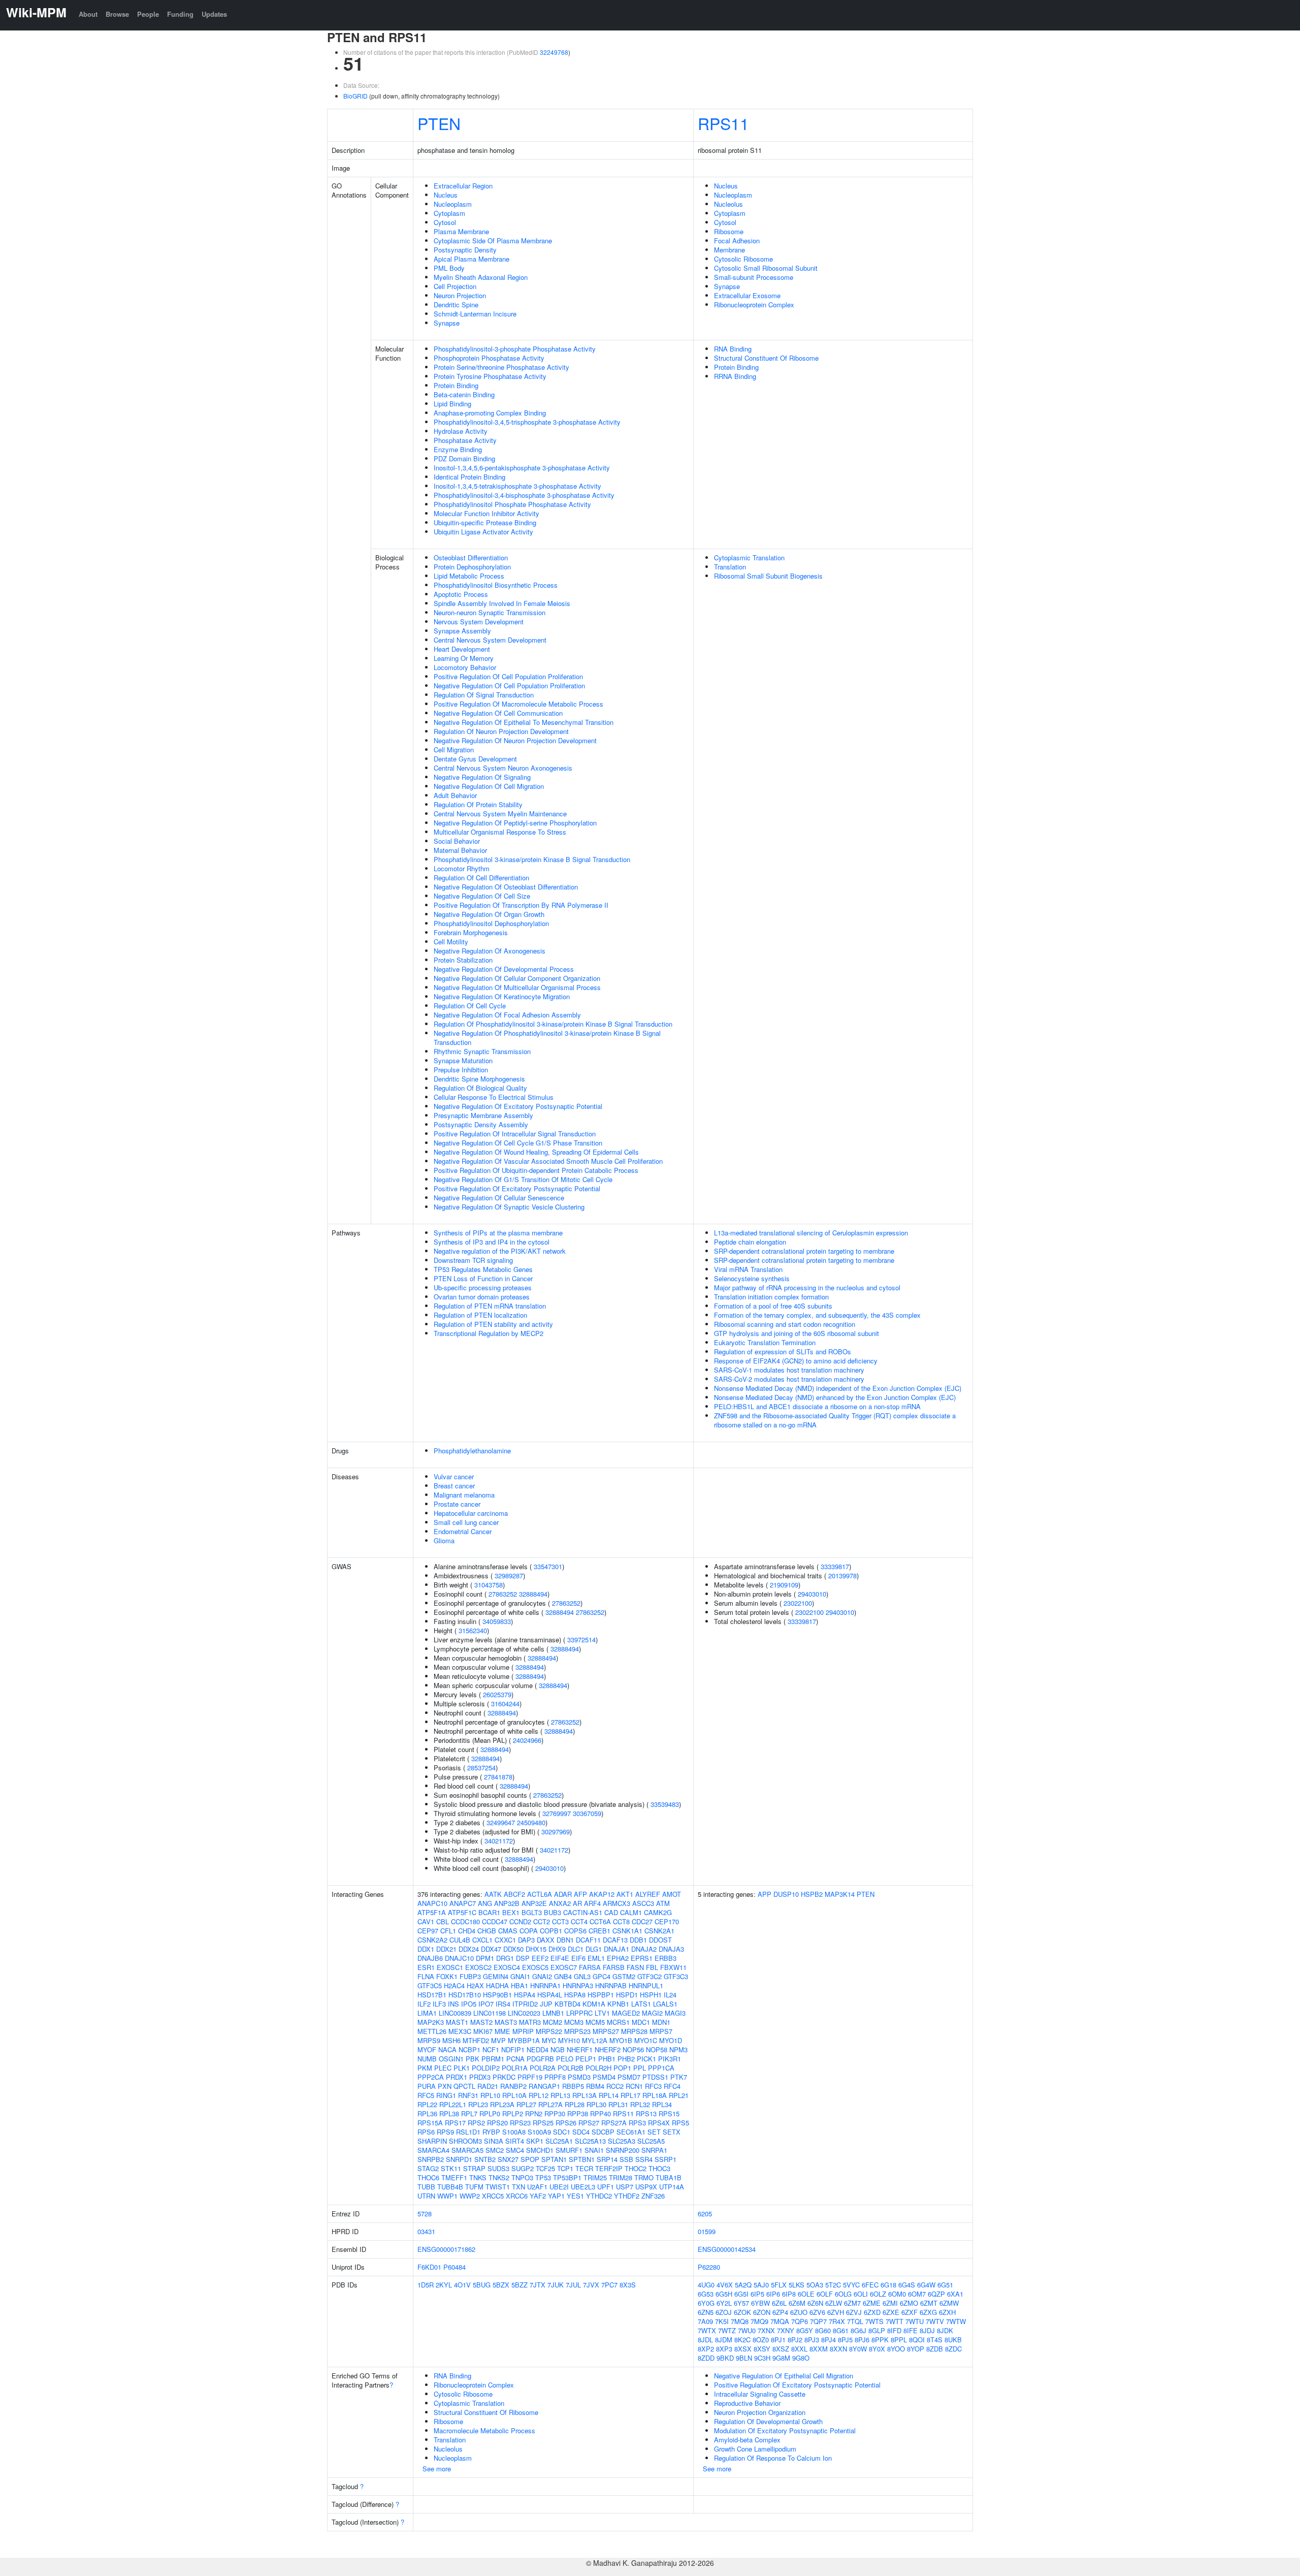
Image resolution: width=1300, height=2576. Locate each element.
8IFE (911, 2330)
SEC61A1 (631, 2132)
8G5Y (805, 2330)
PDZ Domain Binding (464, 458)
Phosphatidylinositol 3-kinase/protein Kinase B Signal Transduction (532, 859)
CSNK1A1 (627, 1931)
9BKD (725, 2358)
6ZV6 (817, 2312)
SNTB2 (485, 2159)
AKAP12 (602, 1894)
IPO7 (486, 2004)
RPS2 (476, 2123)
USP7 (625, 2187)
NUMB (427, 2059)
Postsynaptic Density (465, 250)
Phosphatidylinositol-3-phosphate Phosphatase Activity (515, 349)
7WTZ (727, 2330)
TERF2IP (609, 2168)
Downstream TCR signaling (473, 1260)
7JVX (591, 2285)
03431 (426, 2231)
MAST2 (481, 2022)
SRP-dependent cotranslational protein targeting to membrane (804, 1251)
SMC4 (515, 2150)
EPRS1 (642, 1958)
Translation (730, 567)
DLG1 (594, 1949)
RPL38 (449, 2113)
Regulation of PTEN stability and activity (493, 1324)
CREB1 (599, 1931)
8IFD (894, 2330)
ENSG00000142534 (727, 2249)
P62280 (709, 2267)
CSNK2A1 (659, 1931)
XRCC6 (517, 2196)
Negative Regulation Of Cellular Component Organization (517, 978)
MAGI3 (675, 2013)
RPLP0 (490, 2113)
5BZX (501, 2285)
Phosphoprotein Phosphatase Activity (489, 358)
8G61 (841, 2330)
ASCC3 (643, 1903)
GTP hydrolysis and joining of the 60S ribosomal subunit (797, 1333)
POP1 (622, 2068)
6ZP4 (780, 2312)
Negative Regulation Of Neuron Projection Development (515, 740)
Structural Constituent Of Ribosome (766, 358)
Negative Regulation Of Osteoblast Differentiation (506, 887)
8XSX (743, 2349)
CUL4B (460, 1940)
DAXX (546, 1940)
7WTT (895, 2321)
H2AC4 (454, 1985)
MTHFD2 (476, 2040)
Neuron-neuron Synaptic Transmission (490, 612)
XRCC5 (493, 2196)
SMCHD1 (540, 2150)
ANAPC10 (432, 1903)
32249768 (554, 52)
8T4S (935, 2340)
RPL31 (618, 2104)
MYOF (427, 2049)
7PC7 (609, 2285)
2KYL (444, 2285)
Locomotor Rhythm (462, 868)
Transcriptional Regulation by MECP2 (489, 1333)
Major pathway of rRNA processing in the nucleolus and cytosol (807, 1287)
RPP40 (600, 2113)
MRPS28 (634, 2031)
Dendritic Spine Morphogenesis (479, 1079)
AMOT (672, 1894)
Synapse (447, 323)
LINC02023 (524, 2013)
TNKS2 (499, 2177)
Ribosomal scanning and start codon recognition (785, 1324)
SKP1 (535, 2141)
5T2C (833, 2285)
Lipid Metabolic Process (469, 576)
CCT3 (560, 1921)
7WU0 (747, 2330)
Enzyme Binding (458, 449)
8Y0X (877, 2349)
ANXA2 (560, 1903)
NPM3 (678, 2049)
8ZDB (935, 2349)
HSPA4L (550, 1995)
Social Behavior (457, 841)
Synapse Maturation (463, 1060)
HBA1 (519, 1985)
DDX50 (513, 1949)
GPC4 (602, 1976)
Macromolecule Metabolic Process (484, 2430)
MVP (498, 2040)
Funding (180, 14)
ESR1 (426, 1967)
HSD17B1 (432, 1995)
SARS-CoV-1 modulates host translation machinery (789, 1370)
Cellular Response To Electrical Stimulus (494, 1097)
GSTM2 (624, 1976)
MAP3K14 (840, 1894)
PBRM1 (493, 2059)
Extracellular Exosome (747, 295)
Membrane (729, 250)
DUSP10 (786, 1894)
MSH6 (451, 2040)
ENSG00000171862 (446, 2249)
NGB (558, 2049)
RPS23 (520, 2123)
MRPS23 (577, 2031)
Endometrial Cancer (463, 1531)
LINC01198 (490, 2013)
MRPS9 (429, 2040)
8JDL (705, 2340)
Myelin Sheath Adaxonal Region (481, 277)
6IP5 (757, 2294)
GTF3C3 (676, 1976)
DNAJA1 (616, 1949)
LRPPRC (579, 2013)
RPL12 (539, 2095)
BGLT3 (532, 1912)
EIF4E (560, 1958)
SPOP (530, 2159)
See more (437, 2469)
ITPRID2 (525, 2004)
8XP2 (706, 2349)
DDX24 (469, 1949)
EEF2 (540, 1958)
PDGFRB (540, 2059)
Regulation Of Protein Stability (478, 804)
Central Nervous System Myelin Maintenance (500, 814)
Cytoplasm (449, 213)
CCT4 (579, 1921)
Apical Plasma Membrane (472, 259)
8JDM (724, 2340)
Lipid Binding (452, 404)
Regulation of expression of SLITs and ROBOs (783, 1351)
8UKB (953, 2340)
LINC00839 (455, 2013)
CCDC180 (465, 1921)
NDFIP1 (513, 2049)
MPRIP (523, 2031)
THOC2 (636, 2168)
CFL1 (448, 1931)
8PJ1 (778, 2340)
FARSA (590, 1967)
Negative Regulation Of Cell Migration (489, 786)
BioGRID (355, 96)
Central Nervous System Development (490, 640)
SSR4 (644, 2159)
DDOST (660, 1940)
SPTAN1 (554, 2159)
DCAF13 (615, 1940)
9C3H (762, 2358)
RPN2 (534, 2113)
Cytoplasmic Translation (749, 558)
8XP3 (724, 2349)
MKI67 (483, 2031)
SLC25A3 (622, 2141)
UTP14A (672, 2187)
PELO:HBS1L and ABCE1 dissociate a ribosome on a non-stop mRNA (817, 1406)
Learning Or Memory (464, 658)
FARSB (614, 1967)
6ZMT (929, 2303)
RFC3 (653, 2086)
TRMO (644, 2177)
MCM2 (552, 2022)
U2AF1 (537, 2187)
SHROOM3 (465, 2141)
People (148, 14)
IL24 (670, 1995)
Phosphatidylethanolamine (472, 1451)
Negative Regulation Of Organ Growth (489, 914)
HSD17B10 (465, 1995)
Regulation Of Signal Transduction (484, 695)
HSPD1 (627, 1995)
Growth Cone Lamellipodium (755, 2449)
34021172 (499, 1841)
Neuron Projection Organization (760, 2412)
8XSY (762, 2349)
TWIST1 (498, 2187)
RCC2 (615, 2086)
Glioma (444, 1540)
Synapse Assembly (462, 631)
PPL (640, 2068)
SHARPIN (432, 2141)
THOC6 (428, 2177)
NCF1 (491, 2049)
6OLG (843, 2294)
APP (765, 1894)
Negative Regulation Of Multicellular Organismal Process (517, 987)
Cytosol (445, 222)
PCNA (515, 2059)
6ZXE (891, 2312)
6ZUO (799, 2312)
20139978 (842, 1576)
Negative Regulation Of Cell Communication (498, 713)
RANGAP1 (544, 2086)
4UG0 (706, 2285)
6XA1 (955, 2294)
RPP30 (555, 2113)
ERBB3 (665, 1958)
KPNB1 (618, 2004)
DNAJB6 (430, 1958)
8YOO (896, 2349)
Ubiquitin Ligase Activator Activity (483, 532)
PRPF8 (555, 2077)
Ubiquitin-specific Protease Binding (485, 522)
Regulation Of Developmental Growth (768, 2421)
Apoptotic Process (461, 594)
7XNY (786, 2330)
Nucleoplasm (453, 204)
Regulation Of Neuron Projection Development (501, 731)
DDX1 (426, 1949)
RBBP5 (573, 2086)
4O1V (462, 2285)
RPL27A (550, 2104)
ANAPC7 (463, 1903)
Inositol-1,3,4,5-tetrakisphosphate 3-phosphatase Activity (517, 486)
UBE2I (559, 2187)
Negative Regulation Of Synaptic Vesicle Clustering (509, 1207)
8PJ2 (795, 2340)
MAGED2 (626, 2013)
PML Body (449, 268)
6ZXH (947, 2312)
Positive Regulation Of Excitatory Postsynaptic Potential (517, 1188)
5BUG (482, 2285)
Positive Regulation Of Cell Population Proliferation (508, 676)
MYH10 (569, 2040)
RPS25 (543, 2123)
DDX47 (491, 1949)
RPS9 (445, 2132)
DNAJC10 (459, 1958)
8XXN (838, 2349)
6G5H (724, 2294)
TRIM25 (595, 2177)
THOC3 (659, 2168)
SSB (626, 2159)
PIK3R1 (670, 2059)
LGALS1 (665, 2004)
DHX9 (557, 1949)
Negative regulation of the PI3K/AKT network (500, 1251)
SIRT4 (515, 2141)
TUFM (474, 2187)
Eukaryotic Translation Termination (765, 1342)
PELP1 (586, 2059)
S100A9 (539, 2132)
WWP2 (470, 2196)
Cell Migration (454, 750)
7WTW (956, 2321)
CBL (443, 1921)
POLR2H (598, 2068)
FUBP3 (470, 1976)
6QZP (936, 2294)
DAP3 (526, 1940)
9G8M (781, 2358)
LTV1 (602, 2013)
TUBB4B (450, 2187)
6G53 (706, 2294)
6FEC (870, 2285)
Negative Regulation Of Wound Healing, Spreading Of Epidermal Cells (536, 1152)
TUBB (426, 2187)
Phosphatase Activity (465, 440)
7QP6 (800, 2321)
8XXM (819, 2349)
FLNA (426, 1976)
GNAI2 (542, 1976)
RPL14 (609, 2095)
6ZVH (836, 2312)
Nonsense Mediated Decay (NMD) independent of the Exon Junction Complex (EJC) (838, 1388)
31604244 (505, 1704)
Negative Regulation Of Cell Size (482, 896)
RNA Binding (733, 349)
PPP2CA (431, 2077)
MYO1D (671, 2040)
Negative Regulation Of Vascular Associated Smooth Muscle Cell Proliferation (548, 1161)
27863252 (503, 1594)
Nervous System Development (479, 622)
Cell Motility (451, 942)
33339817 (835, 1566)
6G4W (926, 2285)
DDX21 (446, 1949)
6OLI (861, 2294)
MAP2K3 (431, 2022)
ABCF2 (514, 1894)
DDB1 (638, 1940)
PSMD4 (604, 2077)
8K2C (742, 2340)
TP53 (543, 2177)
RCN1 (634, 2086)
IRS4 (503, 2004)
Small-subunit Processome (754, 277)
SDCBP (603, 2132)
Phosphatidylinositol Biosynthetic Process (496, 585)
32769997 (557, 1813)
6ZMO (909, 2303)
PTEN (439, 123)
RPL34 (662, 2104)
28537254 (481, 1768)
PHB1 (607, 2059)
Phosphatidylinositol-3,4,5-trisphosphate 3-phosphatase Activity (527, 422)
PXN (445, 2086)
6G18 (888, 2285)
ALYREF (648, 1894)
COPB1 (551, 1931)
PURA (427, 2086)
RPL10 (490, 2095)
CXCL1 (482, 1940)
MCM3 (574, 2022)
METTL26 (432, 2031)
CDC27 (642, 1921)
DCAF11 (588, 1940)
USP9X (646, 2187)
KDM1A (594, 2004)
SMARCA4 (433, 2150)
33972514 (581, 1640)
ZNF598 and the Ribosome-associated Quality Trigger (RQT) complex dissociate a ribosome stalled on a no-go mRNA (835, 1420)
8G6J (858, 2330)
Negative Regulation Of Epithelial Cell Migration (784, 2376)
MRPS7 (661, 2031)
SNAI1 (594, 2150)
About (88, 14)
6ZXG (928, 2312)
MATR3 (530, 2022)
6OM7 (917, 2294)
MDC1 (641, 2022)
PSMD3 (579, 2077)
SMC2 (495, 2150)
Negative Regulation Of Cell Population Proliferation (509, 686)
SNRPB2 (431, 2159)
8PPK (880, 2340)
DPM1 (485, 1958)
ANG (485, 1903)
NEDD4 (538, 2049)
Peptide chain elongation (750, 1242)
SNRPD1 (459, 2159)
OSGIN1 (451, 2059)
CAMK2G (658, 1912)
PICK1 (646, 2059)
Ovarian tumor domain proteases (482, 1297)
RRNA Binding (735, 376)
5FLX (779, 2285)
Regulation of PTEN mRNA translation (490, 1306)
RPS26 (566, 2123)
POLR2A (543, 2068)
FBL (652, 1967)
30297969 (556, 1832)
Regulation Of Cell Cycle (470, 1006)
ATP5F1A (432, 1912)
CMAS (508, 1931)
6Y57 (741, 2303)
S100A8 (514, 2132)
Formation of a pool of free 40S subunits (773, 1306)
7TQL (855, 2321)
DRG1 (505, 1958)
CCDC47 (495, 1921)
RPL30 (596, 2104)
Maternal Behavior (460, 850)
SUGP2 (523, 2168)
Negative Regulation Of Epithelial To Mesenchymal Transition (524, 722)
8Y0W (858, 2349)
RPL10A (514, 2095)
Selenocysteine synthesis (752, 1278)
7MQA (780, 2321)
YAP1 (556, 2196)
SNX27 (508, 2159)
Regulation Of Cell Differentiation (481, 878)
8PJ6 (862, 2340)
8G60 (823, 2330)
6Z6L (779, 2303)
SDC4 (581, 2132)
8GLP (877, 2330)
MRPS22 (549, 2031)
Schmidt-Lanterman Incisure (475, 314)
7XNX (766, 2330)
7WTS (874, 2321)
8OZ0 (761, 2340)
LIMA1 (427, 2013)
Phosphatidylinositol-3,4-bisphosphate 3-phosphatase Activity (524, 495)
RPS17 (455, 2123)
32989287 (509, 1576)
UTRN (426, 2196)
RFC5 (426, 2095)
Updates (214, 14)
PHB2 (626, 2059)
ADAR (563, 1894)
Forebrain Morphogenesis (471, 932)
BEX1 (511, 1912)
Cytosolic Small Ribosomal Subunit (766, 268)
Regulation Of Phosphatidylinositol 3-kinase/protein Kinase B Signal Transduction (553, 1024)
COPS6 (575, 1931)
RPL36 (427, 2113)
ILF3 (439, 2004)
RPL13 (560, 2095)
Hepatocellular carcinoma (471, 1513)
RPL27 (526, 2104)
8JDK (945, 2330)
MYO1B (621, 2040)
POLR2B (571, 2068)
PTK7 (679, 2077)
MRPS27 (606, 2031)
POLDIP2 (486, 2068)
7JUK (556, 2285)
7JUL (573, 2285)
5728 (425, 2214)
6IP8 (789, 2294)
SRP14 (607, 2159)
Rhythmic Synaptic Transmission (482, 1051)
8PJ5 (845, 2340)
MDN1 (661, 2022)
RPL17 (630, 2095)
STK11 (451, 2168)
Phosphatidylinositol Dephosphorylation (491, 923)
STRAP (474, 2168)
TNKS (478, 2177)
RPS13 (646, 2113)
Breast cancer (454, 1486)
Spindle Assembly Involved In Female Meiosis (502, 603)
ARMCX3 (616, 1903)
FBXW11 (673, 1967)
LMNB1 (553, 2013)
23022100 (798, 1603)
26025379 (497, 1694)
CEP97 (428, 1931)
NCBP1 (469, 2049)
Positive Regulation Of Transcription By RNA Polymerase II (521, 905)
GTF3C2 (649, 1976)
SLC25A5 (651, 2141)
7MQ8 (740, 2321)
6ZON (762, 2312)
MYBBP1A (524, 2040)
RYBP (491, 2132)
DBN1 (565, 1940)
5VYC (851, 2285)
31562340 (473, 1630)
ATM (663, 1903)
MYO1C (646, 2040)
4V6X (725, 2285)
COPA (529, 1931)
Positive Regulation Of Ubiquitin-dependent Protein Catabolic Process (536, 1170)
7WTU (915, 2321)
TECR (584, 2168)
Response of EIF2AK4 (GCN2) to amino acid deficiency (796, 1361)
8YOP (916, 2349)
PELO (565, 2059)
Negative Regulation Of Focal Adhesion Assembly (507, 1015)
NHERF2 (608, 2049)
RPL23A (502, 2104)
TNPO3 (522, 2177)
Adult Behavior (455, 795)
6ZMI (890, 2303)
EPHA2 (618, 1958)
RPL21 (679, 2095)
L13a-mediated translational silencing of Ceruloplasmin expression (811, 1233)
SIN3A (494, 2141)
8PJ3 (812, 2340)
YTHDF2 (627, 2196)
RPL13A (584, 2095)
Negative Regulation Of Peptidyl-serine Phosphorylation (515, 823)
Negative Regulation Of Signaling (482, 777)
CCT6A (600, 1921)
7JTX (538, 2285)
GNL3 (582, 1976)
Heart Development (462, 649)
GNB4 (563, 1976)
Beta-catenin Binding (464, 394)
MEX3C (460, 2031)
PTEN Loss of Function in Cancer (483, 1278)
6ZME (872, 2303)
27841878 (498, 1777)
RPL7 (469, 2113)
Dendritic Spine (456, 305)
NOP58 (657, 2049)
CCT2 (542, 1921)
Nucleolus (728, 204)
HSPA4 (525, 1995)
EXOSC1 (450, 1967)
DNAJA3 (671, 1949)
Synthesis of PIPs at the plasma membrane (498, 1233)
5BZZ (519, 2285)
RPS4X (659, 2123)
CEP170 (667, 1921)
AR (577, 1903)
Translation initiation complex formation (771, 1297)
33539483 (665, 1804)
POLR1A (515, 2068)
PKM (425, 2068)
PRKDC (504, 2077)
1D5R (426, 2285)
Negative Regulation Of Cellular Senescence (499, 1198)
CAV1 (426, 1921)
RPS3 (637, 2123)
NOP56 (633, 2049)
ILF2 (424, 2004)
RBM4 (595, 2086)
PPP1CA (661, 2068)
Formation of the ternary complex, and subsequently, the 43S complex (817, 1315)
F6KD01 (429, 2267)
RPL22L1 (453, 2104)
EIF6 (578, 1958)
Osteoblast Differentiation (471, 558)
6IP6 (773, 2294)
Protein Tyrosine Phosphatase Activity (490, 376)
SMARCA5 (467, 2150)
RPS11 (723, 123)
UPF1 (606, 2187)
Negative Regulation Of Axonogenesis (490, 951)
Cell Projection (455, 286)
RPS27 (589, 2123)
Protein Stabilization (463, 960)
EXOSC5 (535, 1967)
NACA (447, 2049)
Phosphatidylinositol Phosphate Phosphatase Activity (512, 504)
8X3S (628, 2285)
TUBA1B (669, 2177)
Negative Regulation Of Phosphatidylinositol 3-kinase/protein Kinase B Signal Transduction (547, 1038)
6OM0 (897, 2294)
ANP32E (534, 1903)
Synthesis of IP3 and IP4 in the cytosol (492, 1242)
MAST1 (457, 2022)
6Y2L (724, 2303)
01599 (707, 2231)
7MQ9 (759, 2321)
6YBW (760, 2303)
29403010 (549, 1868)
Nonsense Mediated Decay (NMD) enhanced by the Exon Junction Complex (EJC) (835, 1397)
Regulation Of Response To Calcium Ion (773, 2458)
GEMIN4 (496, 1976)
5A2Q (743, 2285)
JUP (546, 2004)
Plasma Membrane (461, 231)
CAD (611, 1912)
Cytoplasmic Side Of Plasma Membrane (493, 241)
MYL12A (595, 2040)
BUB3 (552, 1912)
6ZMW (949, 2303)
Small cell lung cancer (466, 1522)
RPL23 (478, 2104)
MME (502, 2031)
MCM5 (595, 2022)
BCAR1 (489, 1912)
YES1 (575, 2196)
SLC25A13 (590, 2141)
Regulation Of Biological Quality (480, 1088)
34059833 (497, 1621)
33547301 (548, 1566)
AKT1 (625, 1894)
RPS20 (497, 2123)
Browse (117, 14)
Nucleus (446, 195)
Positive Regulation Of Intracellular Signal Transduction (515, 1134)
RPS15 (669, 2113)
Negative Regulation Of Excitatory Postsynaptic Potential (518, 1106)
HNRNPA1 (545, 1985)
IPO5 (469, 2004)
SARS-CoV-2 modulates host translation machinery (789, 1379)
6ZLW (834, 2303)
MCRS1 (618, 2022)
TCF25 (545, 2168)
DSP (523, 1958)
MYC (549, 2040)
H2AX (475, 1985)
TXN (518, 2187)
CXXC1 (505, 1940)
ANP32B (507, 1903)
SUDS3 (498, 2168)
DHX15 (536, 1949)
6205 (705, 2214)
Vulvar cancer (454, 1476)
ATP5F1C (462, 1912)
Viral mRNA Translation (748, 1269)
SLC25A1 (559, 2141)
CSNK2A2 (432, 1940)
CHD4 (467, 1931)
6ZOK (742, 2312)
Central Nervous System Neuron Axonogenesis (503, 768)
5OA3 (815, 2285)
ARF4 (592, 1903)
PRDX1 (457, 2077)
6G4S (907, 2285)
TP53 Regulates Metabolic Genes (483, 1269)
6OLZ (878, 2294)
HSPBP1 (601, 1995)
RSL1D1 (468, 2132)
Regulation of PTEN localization (480, 1315)
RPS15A (430, 2123)
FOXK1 (447, 1976)
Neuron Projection (460, 295)
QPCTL (464, 2086)
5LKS (797, 2285)
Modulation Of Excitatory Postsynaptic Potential (785, 2430)
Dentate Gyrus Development (475, 759)
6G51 (945, 2285)
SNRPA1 (654, 2150)
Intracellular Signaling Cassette (760, 2394)
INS (453, 2004)
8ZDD (706, 2358)
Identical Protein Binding (469, 477)
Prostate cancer (457, 1504)
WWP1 (447, 2196)
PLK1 (462, 2068)
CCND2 (520, 1921)
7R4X (837, 2321)
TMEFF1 (454, 2177)
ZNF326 (653, 2196)
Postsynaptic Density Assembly (481, 1124)
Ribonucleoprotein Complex (754, 305)
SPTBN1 (582, 2159)
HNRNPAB (611, 1985)
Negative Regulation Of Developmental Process (504, 969)
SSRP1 (665, 2159)
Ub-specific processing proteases (483, 1287)
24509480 (531, 1822)
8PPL (899, 2340)
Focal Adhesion (737, 241)
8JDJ (927, 2330)
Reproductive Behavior (747, 2403)
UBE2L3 (583, 2187)
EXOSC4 (507, 1967)
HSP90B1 (497, 1995)
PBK (473, 2059)
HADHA (497, 1985)
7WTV (935, 2321)
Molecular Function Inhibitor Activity (486, 513)
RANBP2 (513, 2086)
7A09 (705, 2321)
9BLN (744, 2358)
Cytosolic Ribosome (743, 259)
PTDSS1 (655, 2077)
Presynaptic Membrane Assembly (483, 1115)
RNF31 (468, 2095)
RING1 (446, 2095)
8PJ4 (828, 2340)
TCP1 (565, 2168)
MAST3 (506, 2022)
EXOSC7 (564, 1967)
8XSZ (781, 2349)
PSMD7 (629, 2077)
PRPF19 (530, 2077)
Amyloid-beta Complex (747, 2440)
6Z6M (797, 2303)
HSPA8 (575, 1995)
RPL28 (575, 2104)
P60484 (454, 2267)
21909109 (784, 1585)
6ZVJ (854, 2312)
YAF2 (538, 2196)
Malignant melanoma (464, 1495)
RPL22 (427, 2104)
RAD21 (488, 2086)
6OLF (825, 2294)
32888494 (533, 1594)
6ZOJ (724, 2312)
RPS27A (614, 2123)
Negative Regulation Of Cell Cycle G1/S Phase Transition (518, 1143)
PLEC (443, 2068)
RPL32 (640, 2104)
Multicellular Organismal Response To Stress (500, 832)
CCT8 (621, 1921)
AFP (580, 1894)
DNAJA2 (644, 1949)
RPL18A (655, 2095)
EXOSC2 (478, 1967)
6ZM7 (852, 2303)
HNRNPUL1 (646, 1985)
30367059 (587, 1813)
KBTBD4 (567, 2004)
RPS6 (426, 2132)
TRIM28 (621, 2177)
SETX (672, 2132)
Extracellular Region (463, 186)
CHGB (487, 1931)
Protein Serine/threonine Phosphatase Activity (501, 367)
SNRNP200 (623, 2150)
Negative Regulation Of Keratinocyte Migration (502, 996)
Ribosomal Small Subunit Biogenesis (768, 576)
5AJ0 (761, 2285)
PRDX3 (480, 2077)
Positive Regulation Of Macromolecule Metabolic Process (518, 704)
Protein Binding (456, 385)
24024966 (527, 1740)
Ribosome (729, 231)
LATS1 (641, 2004)
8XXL (799, 2349)
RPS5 (680, 2123)
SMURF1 (569, 2150)
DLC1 (576, 1949)
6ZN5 (706, 2312)
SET (654, 2132)
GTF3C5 (430, 1985)
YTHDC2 (599, 2196)
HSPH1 (651, 1995)
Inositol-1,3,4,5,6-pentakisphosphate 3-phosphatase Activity (522, 468)
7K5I (722, 2321)
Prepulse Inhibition (461, 1070)
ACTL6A (540, 1894)
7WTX (707, 2330)
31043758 (489, 1585)
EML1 (596, 1958)
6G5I (741, 2294)
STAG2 (428, 2168)
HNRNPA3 (578, 1985)
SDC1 (562, 2132)
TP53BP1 (567, 2177)
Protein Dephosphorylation (472, 567)
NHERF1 (580, 2049)
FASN (635, 1967)
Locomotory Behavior (465, 667)
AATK (493, 1894)
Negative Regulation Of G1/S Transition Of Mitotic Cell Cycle (523, 1179)
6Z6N (815, 2303)
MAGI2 (652, 2013)
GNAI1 (520, 1976)
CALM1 (631, 1912)
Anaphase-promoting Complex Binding (490, 413)
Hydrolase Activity (461, 431)
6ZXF (909, 2312)
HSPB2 (812, 1894)
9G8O (801, 2358)
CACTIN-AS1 (583, 1912)
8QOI (917, 2340)
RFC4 (672, 2086)
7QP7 (818, 2321)
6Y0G (706, 2303)
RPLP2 (513, 2113)
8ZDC (953, 2349)
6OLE (806, 2294)
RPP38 (578, 2113)
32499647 (501, 1822)
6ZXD (872, 2312)
